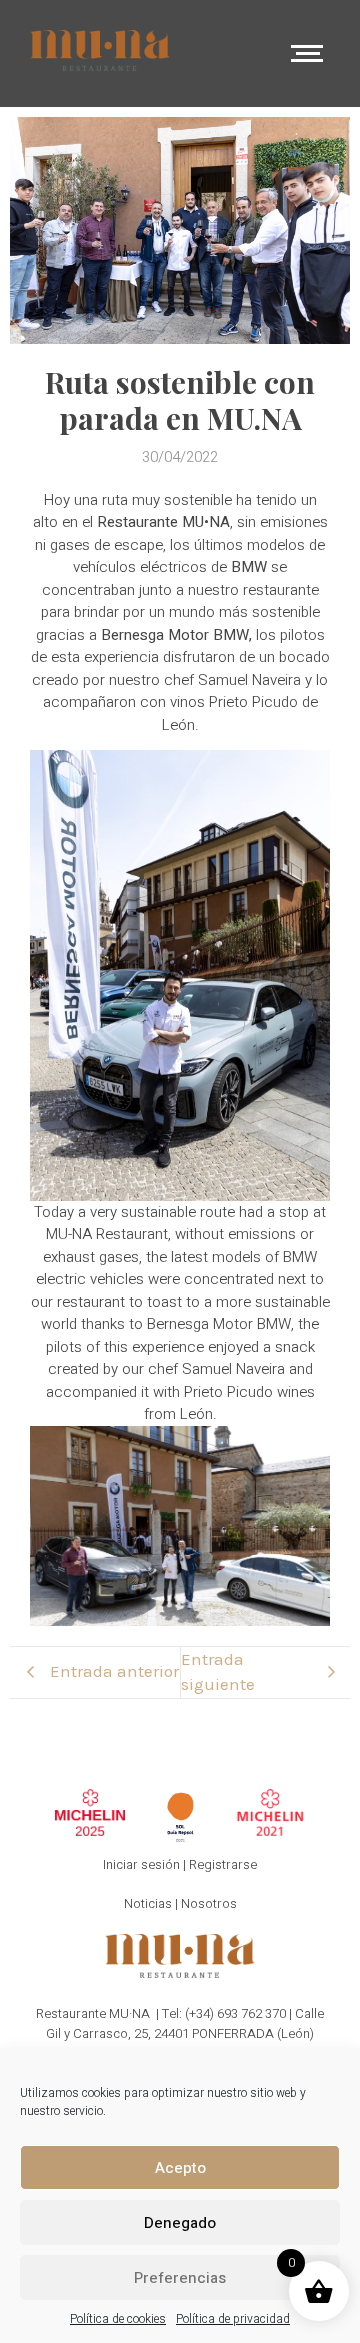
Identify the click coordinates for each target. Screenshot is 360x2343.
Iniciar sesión (141, 1864)
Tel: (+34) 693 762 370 (224, 2013)
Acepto (180, 2168)
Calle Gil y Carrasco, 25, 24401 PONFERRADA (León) (185, 2023)
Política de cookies (118, 2319)
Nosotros (209, 1903)
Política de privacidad (233, 2319)
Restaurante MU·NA (93, 2013)
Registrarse (223, 1864)
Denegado (180, 2223)
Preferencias (180, 2278)
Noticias (148, 1903)
